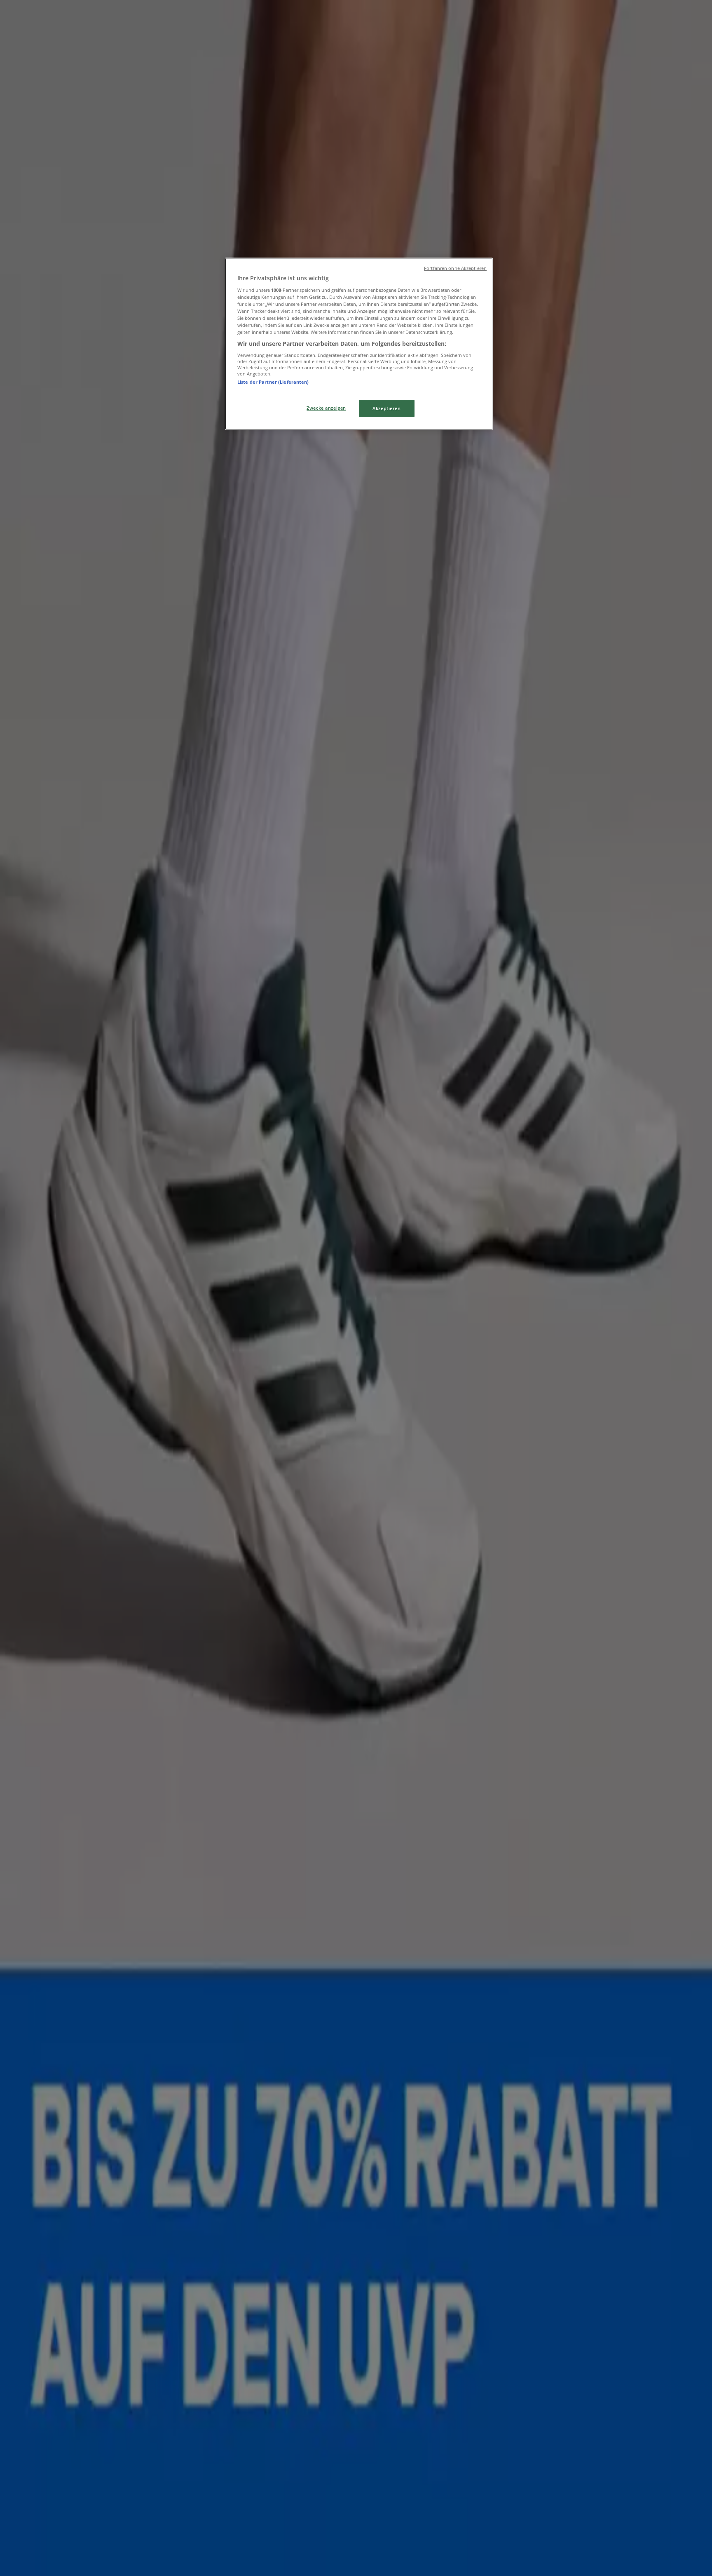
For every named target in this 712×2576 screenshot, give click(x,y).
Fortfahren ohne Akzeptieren (455, 268)
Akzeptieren (386, 408)
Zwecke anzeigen (326, 408)
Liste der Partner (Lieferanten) (273, 382)
